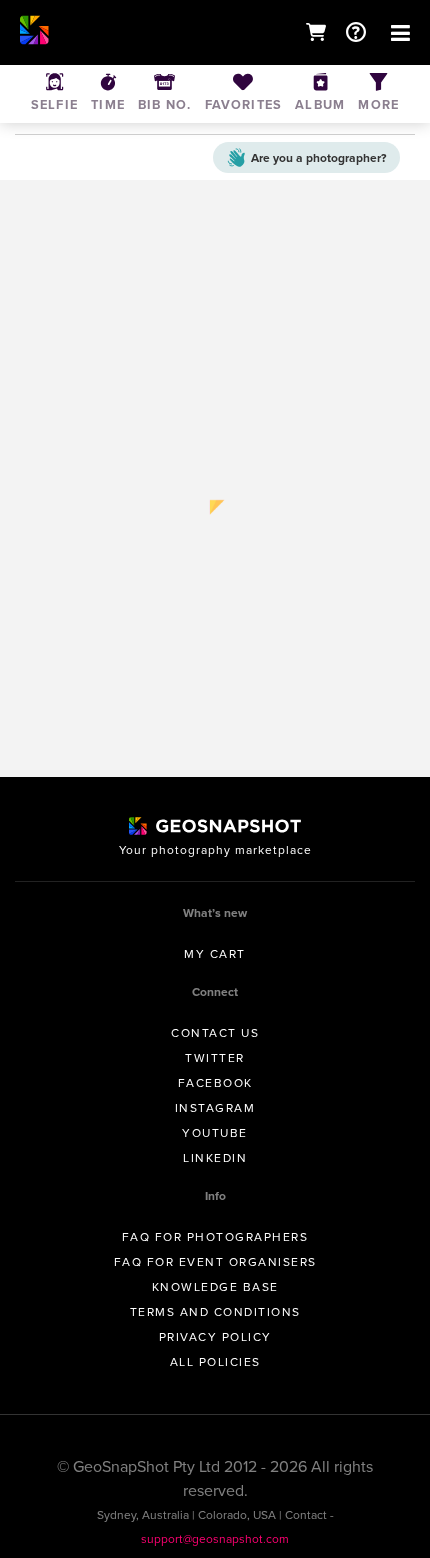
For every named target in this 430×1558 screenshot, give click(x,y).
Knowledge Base (215, 1287)
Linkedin (215, 1158)
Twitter (215, 1058)
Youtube (215, 1133)
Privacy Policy (215, 1337)
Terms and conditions (215, 1312)
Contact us (215, 1033)
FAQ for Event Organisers (215, 1262)
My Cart (215, 954)
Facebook (215, 1083)
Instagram (215, 1108)
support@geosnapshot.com (215, 1539)
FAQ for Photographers (215, 1237)
